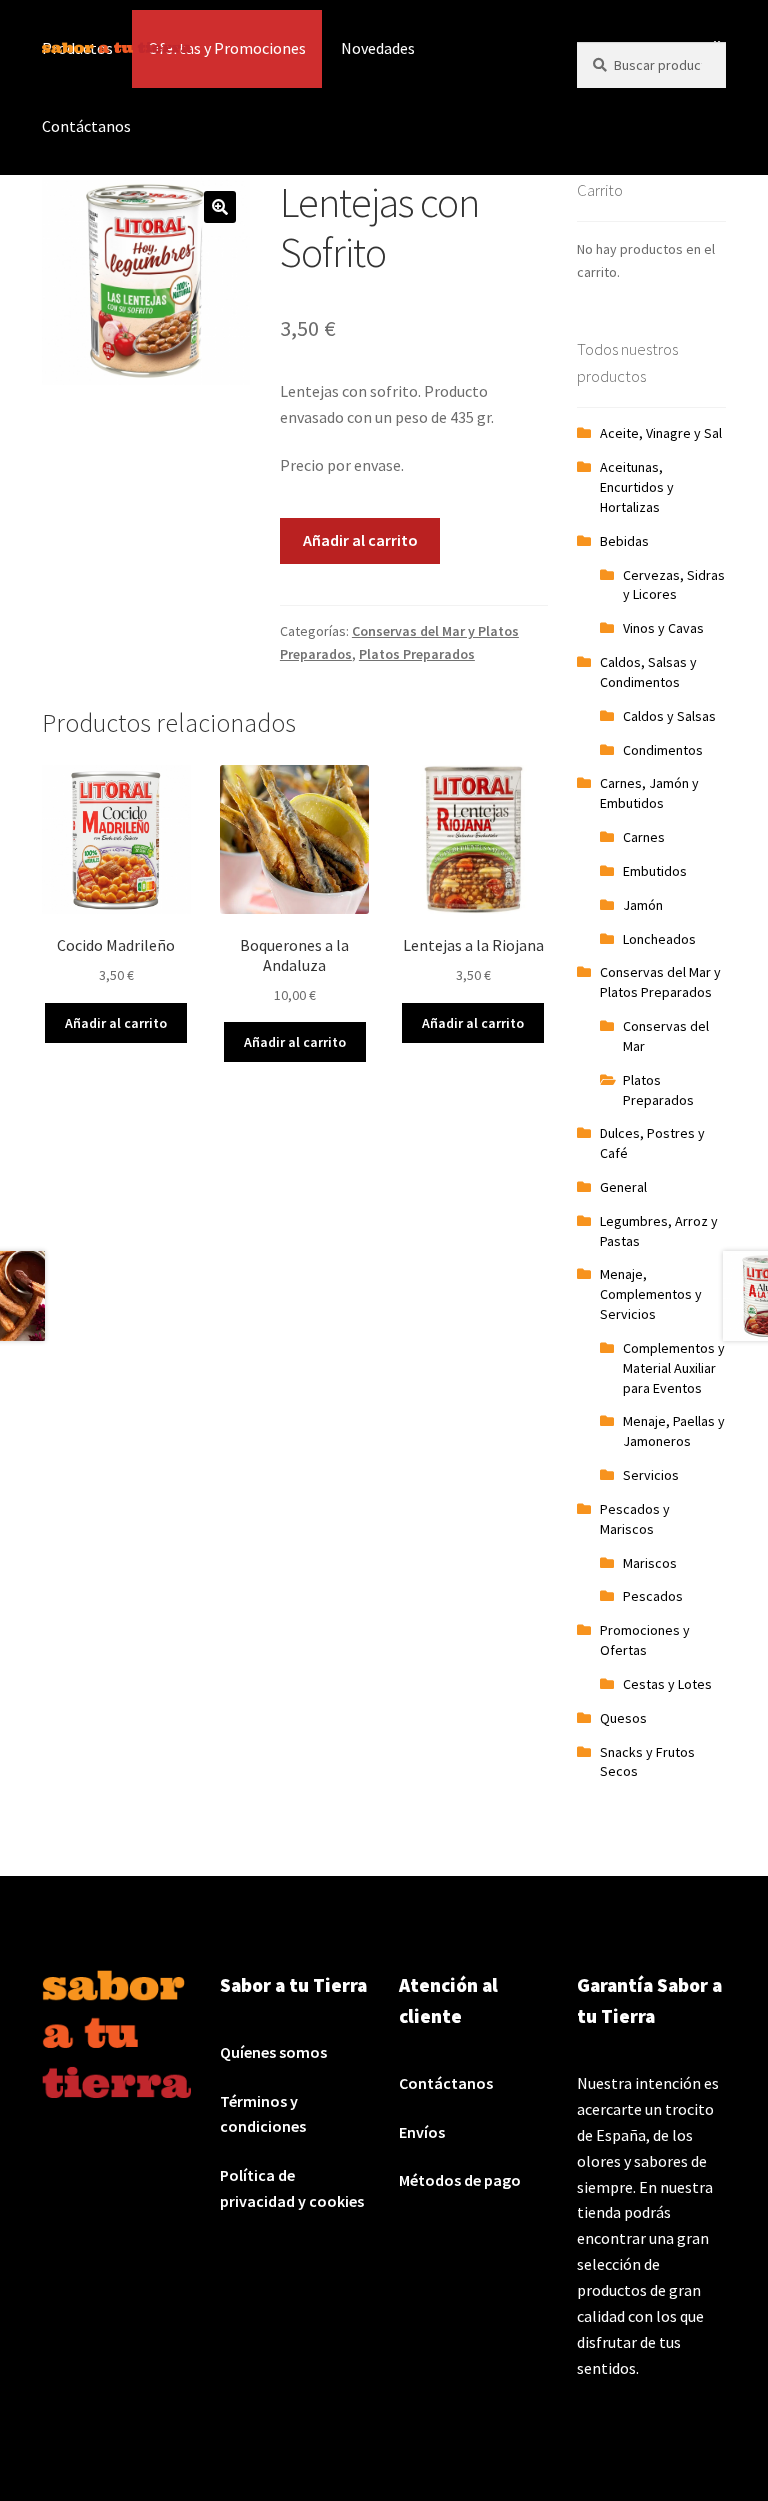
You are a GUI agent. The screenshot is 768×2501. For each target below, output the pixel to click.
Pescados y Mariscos (635, 1519)
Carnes (644, 837)
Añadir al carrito (360, 540)
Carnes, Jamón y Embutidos (649, 793)
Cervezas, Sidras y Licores (674, 585)
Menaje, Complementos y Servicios (651, 1294)
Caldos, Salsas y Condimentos (648, 672)
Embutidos (655, 871)
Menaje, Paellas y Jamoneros (674, 1431)
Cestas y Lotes (667, 1684)
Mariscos (650, 1563)
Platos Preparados (417, 654)
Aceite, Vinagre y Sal (661, 433)
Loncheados (659, 939)
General (623, 1187)
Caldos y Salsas (669, 716)
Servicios (651, 1475)
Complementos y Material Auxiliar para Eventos (674, 1368)
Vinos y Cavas (663, 628)
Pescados (653, 1596)
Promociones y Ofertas (645, 1640)
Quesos (623, 1718)
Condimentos (663, 750)
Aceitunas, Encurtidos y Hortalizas (637, 487)
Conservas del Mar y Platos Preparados (660, 982)
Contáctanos (86, 126)
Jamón (643, 905)
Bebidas (624, 541)
